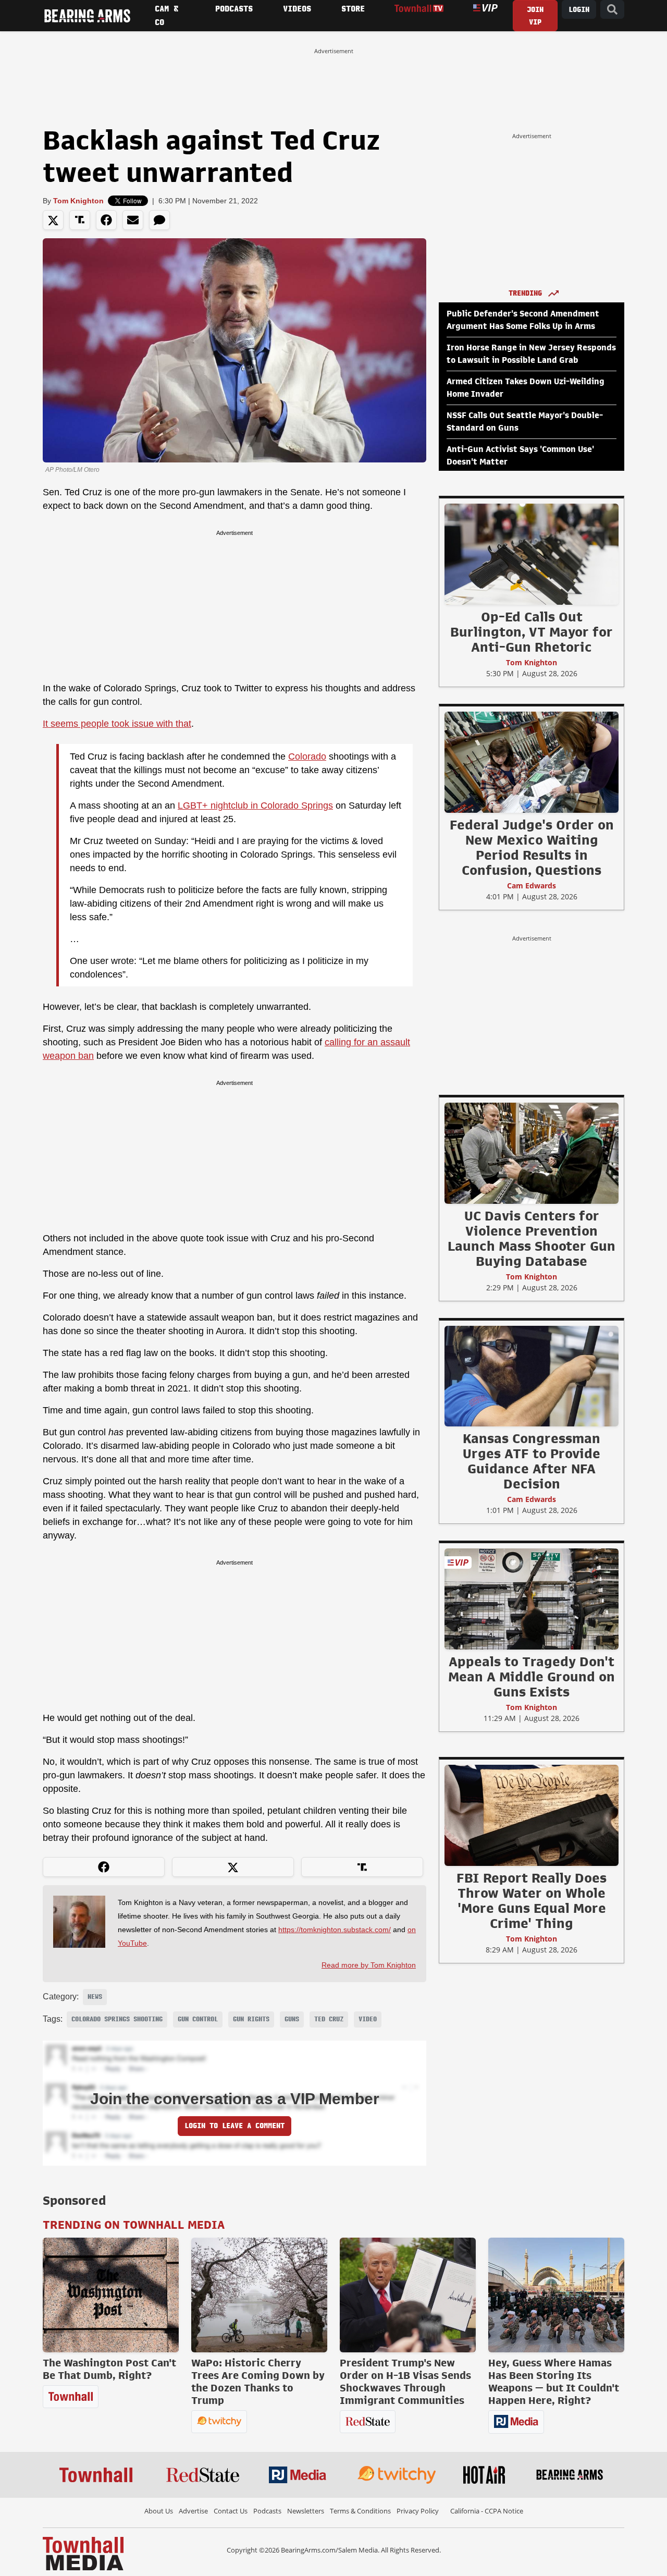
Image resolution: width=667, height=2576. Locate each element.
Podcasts (267, 2511)
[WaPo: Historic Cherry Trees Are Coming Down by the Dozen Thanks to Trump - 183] (259, 2295)
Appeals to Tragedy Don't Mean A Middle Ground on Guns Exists (532, 1677)
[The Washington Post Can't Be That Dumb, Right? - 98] (111, 2295)
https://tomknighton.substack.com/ (335, 1930)
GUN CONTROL (198, 2019)
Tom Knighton (78, 201)
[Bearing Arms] (87, 16)
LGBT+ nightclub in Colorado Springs (255, 805)
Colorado (307, 756)
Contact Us (231, 2511)
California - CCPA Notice (487, 2511)
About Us (159, 2511)
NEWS (95, 1997)
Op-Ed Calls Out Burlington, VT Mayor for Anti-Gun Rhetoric (532, 632)
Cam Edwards (532, 886)
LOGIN (579, 10)
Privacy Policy (418, 2511)
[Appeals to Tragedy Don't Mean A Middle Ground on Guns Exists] (532, 1598)
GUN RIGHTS (251, 2019)
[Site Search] (612, 10)
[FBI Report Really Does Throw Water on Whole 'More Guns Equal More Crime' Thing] (532, 1815)
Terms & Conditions (360, 2511)
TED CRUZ (329, 2019)
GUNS (292, 2019)
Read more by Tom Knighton (369, 1965)
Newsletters (306, 2511)
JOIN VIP (535, 16)
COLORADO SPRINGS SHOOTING (117, 2019)
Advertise (193, 2511)
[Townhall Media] (83, 2553)
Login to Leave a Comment (234, 2126)
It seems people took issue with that (117, 724)
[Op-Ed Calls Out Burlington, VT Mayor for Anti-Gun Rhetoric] (532, 554)
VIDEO (368, 2019)
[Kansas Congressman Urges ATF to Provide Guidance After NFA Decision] (532, 1376)
